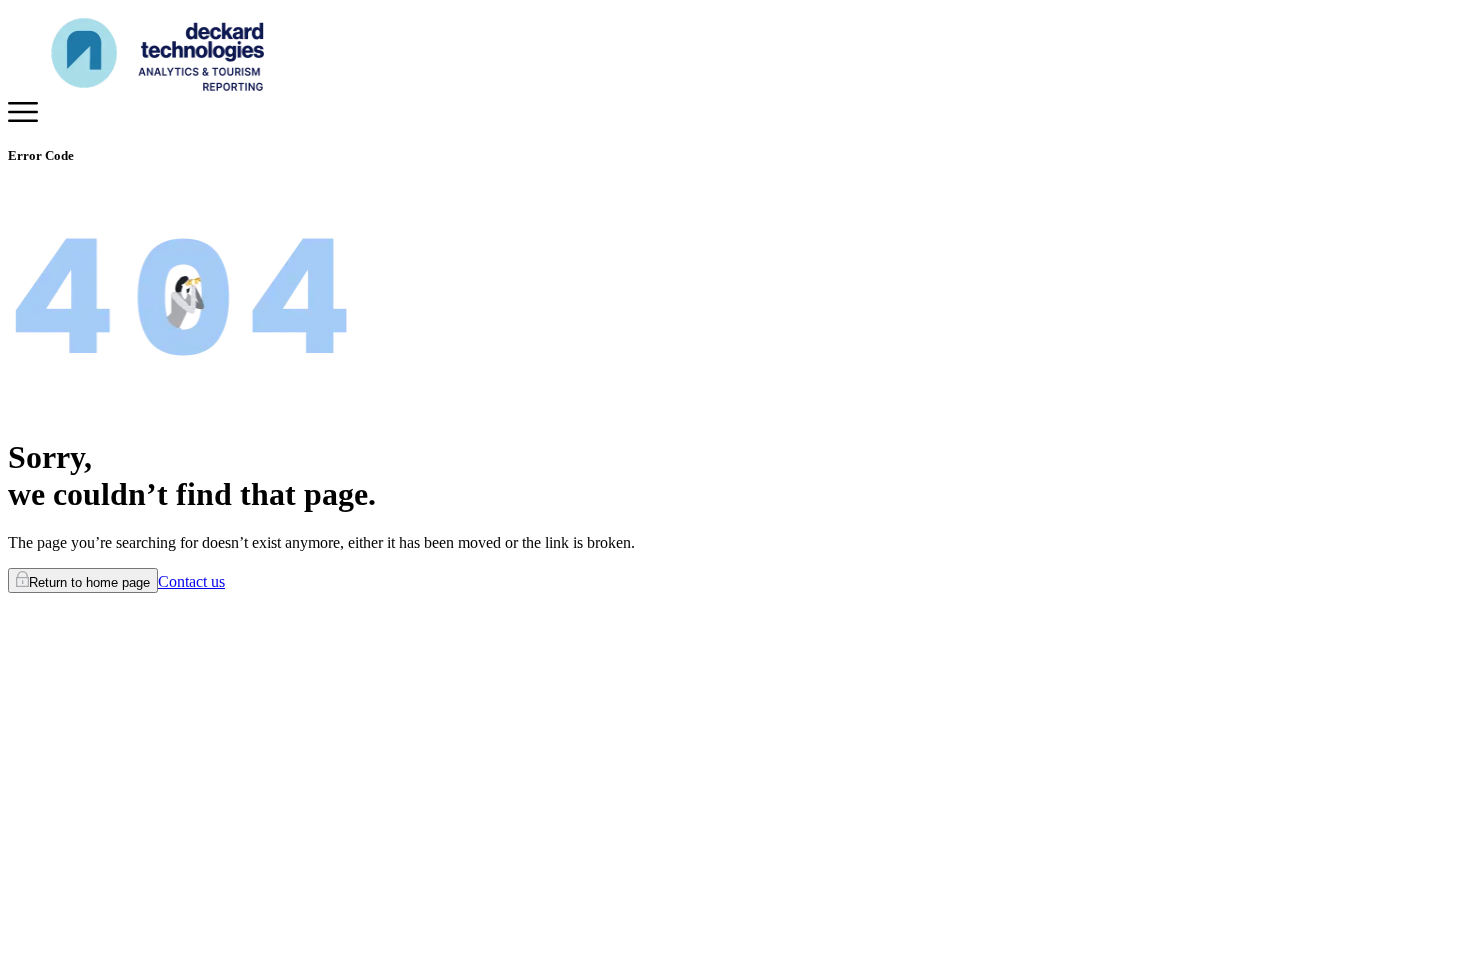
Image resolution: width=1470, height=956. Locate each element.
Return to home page (89, 582)
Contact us (191, 581)
